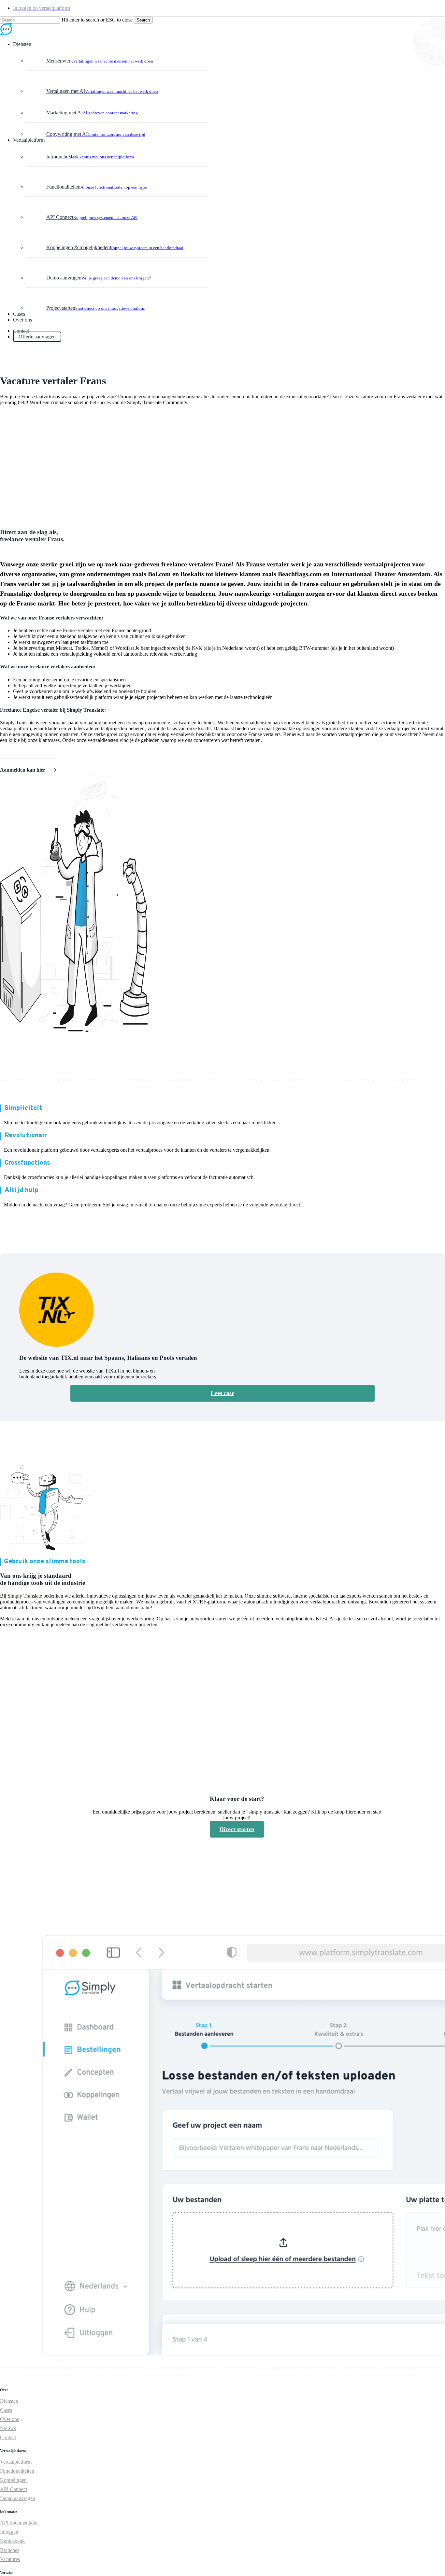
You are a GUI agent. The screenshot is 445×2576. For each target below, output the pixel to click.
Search (143, 20)
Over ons (9, 2419)
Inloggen (9, 2532)
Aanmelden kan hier (23, 770)
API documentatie (19, 2523)
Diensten (9, 2401)
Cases (6, 2410)
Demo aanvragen (18, 2498)
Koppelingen (13, 2480)
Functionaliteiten (17, 2471)
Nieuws (8, 2428)
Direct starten (237, 1829)
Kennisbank (12, 2541)
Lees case (223, 1393)
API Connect (14, 2489)
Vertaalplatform (16, 2462)
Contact (8, 2437)
